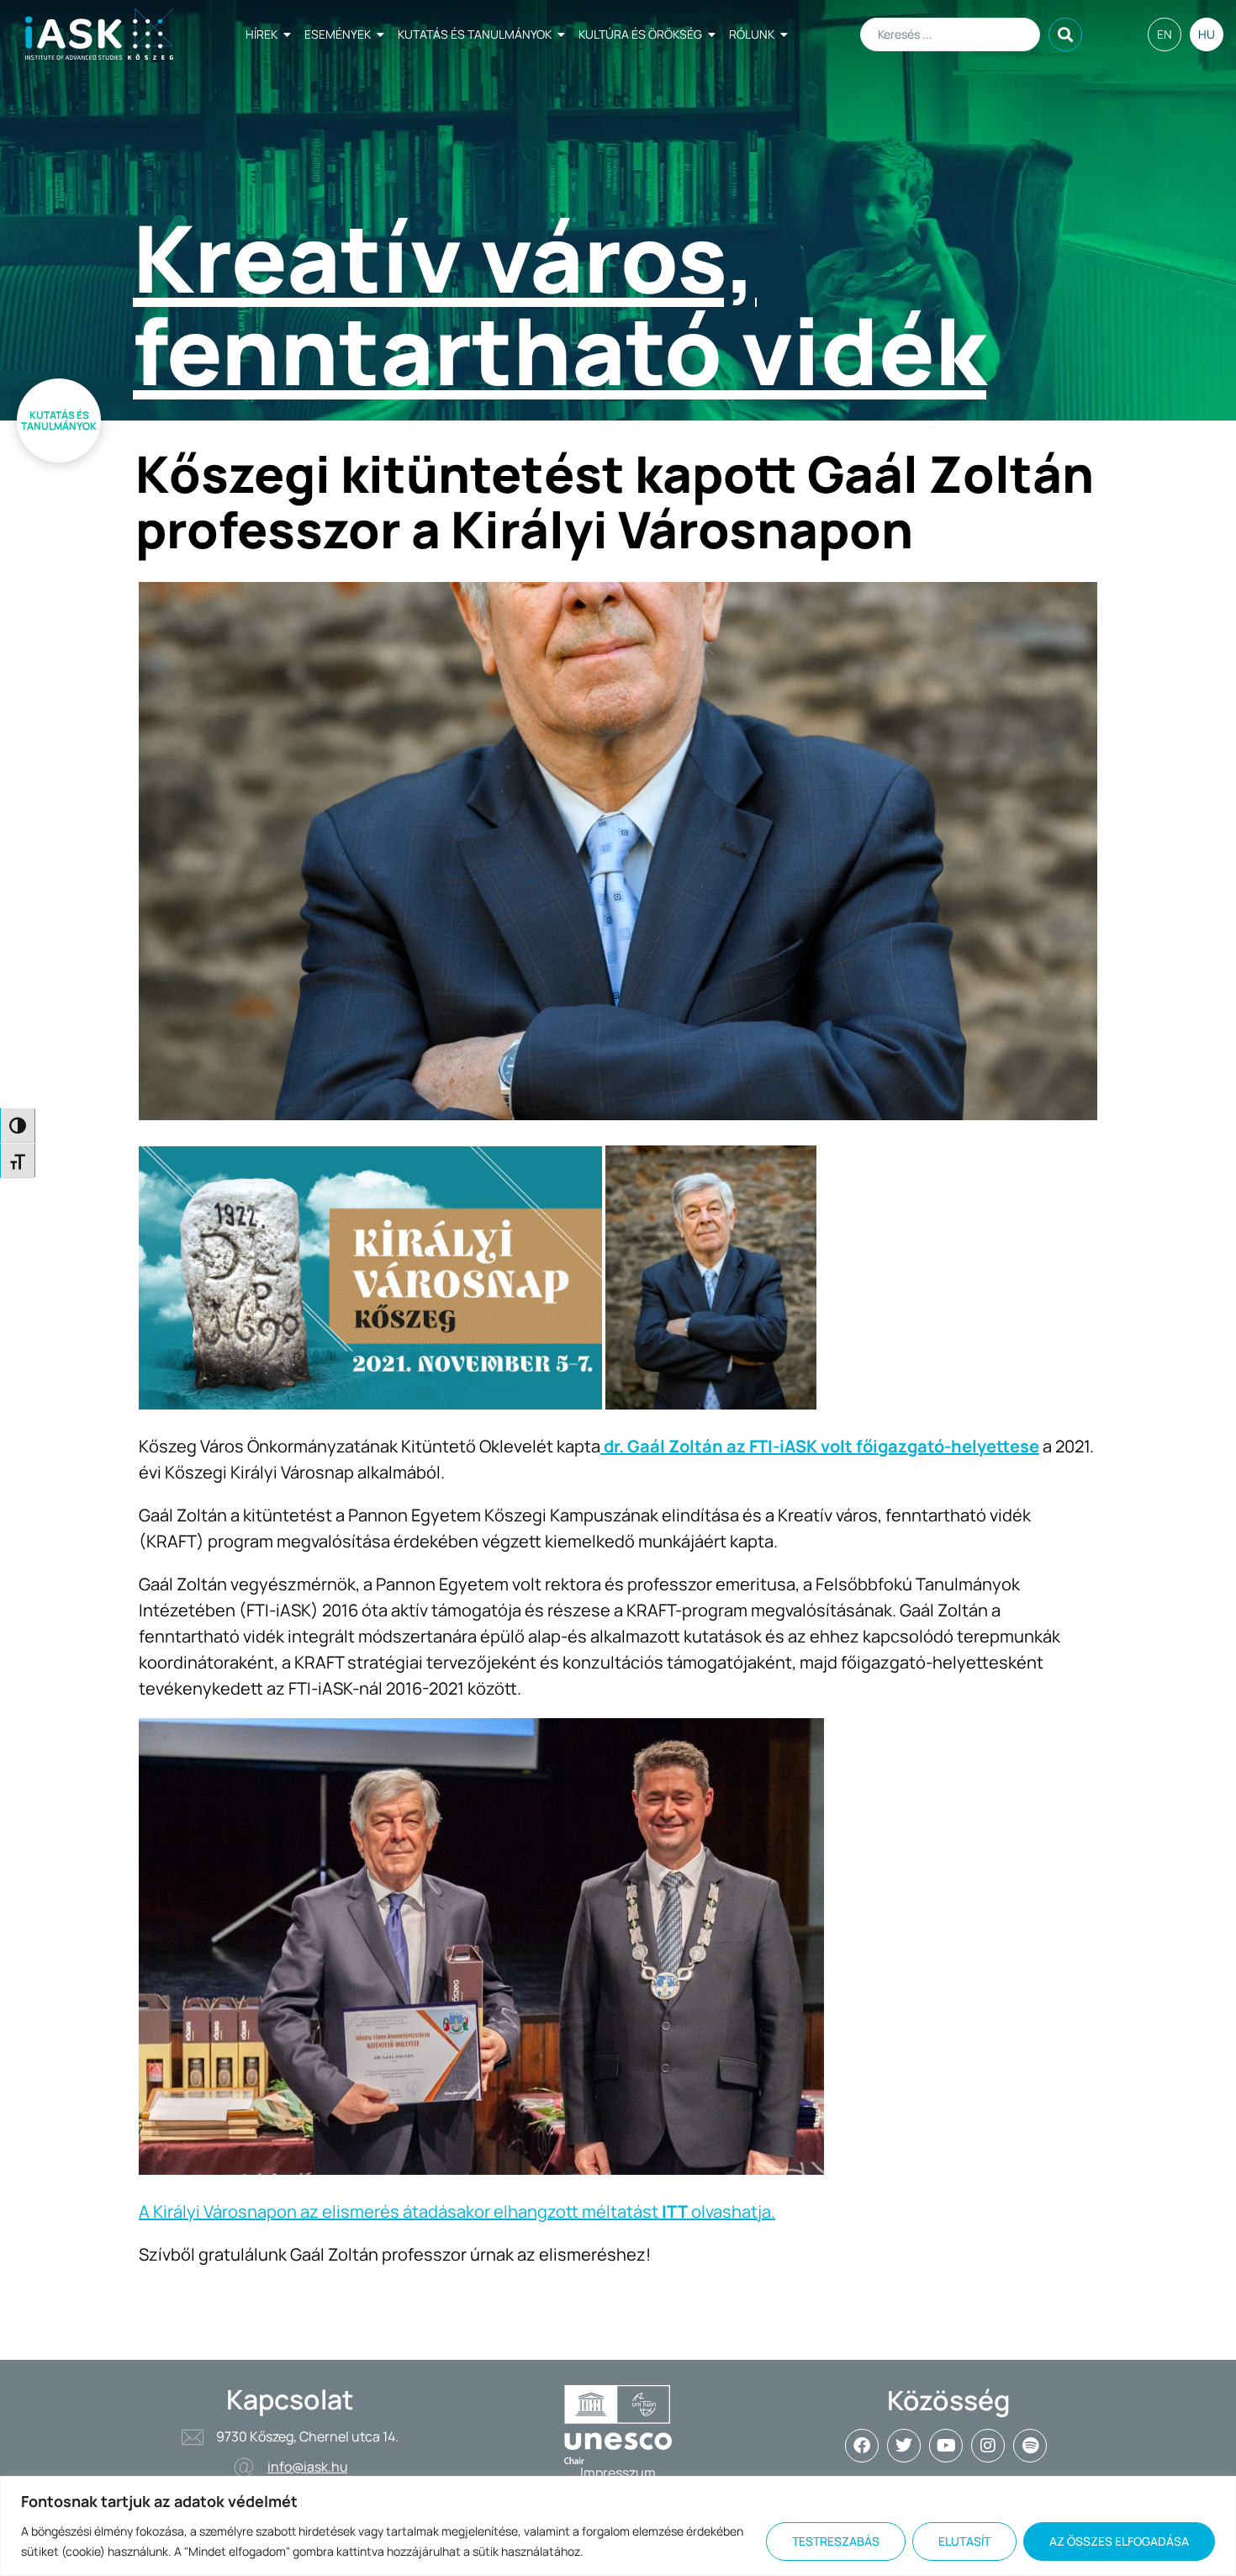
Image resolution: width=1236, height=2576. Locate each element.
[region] (618, 2526)
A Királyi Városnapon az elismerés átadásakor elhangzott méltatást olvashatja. (457, 2211)
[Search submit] (1065, 34)
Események (338, 34)
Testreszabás (836, 2541)
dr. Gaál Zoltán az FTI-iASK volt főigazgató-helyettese (820, 1446)
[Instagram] (988, 2446)
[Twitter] (904, 2446)
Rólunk (752, 34)
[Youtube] (946, 2446)
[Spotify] (1030, 2446)
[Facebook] (862, 2446)
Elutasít (964, 2541)
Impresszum (618, 2473)
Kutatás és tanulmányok (475, 34)
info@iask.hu (308, 2467)
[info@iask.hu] (244, 2468)
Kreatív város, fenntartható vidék (560, 304)
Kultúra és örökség (640, 34)
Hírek (261, 34)
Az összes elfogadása (1119, 2541)
